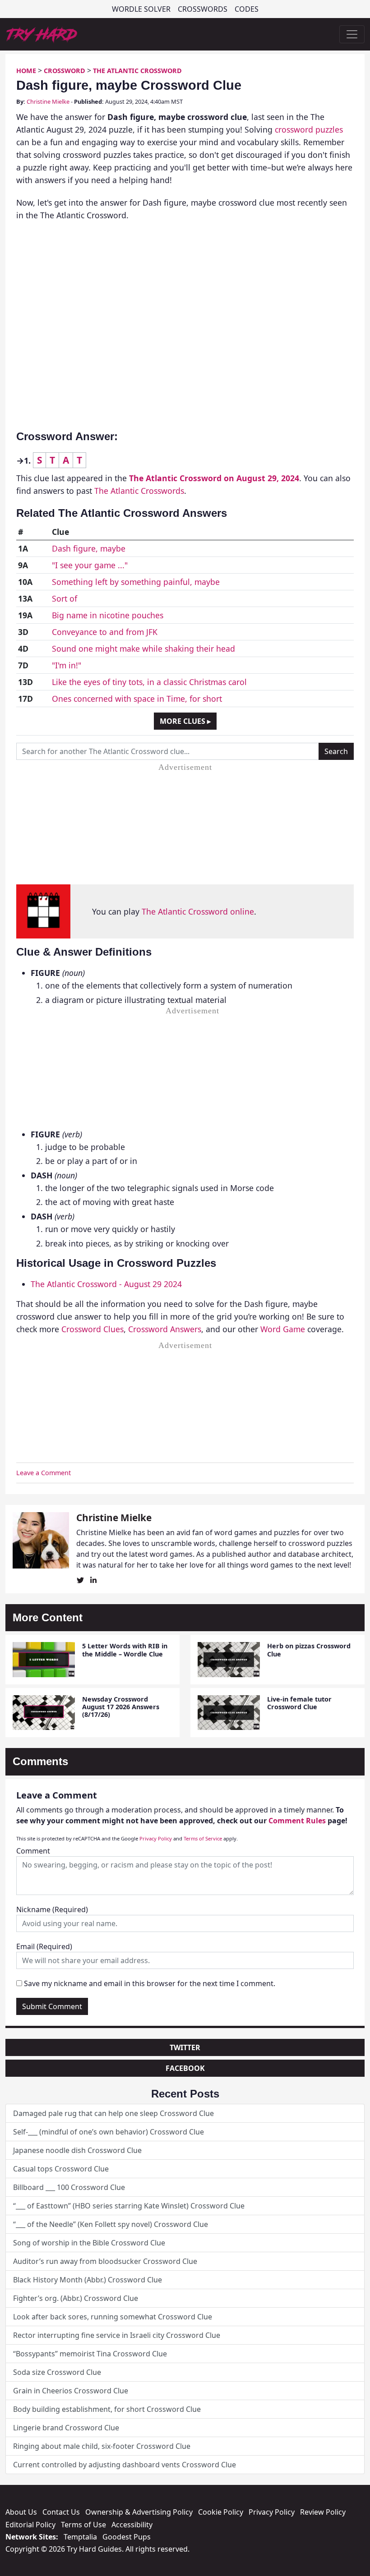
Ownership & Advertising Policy (139, 2512)
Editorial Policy (30, 2525)
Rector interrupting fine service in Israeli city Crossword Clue (117, 2335)
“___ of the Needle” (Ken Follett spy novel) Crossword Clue (111, 2224)
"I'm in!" (67, 665)
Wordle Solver (141, 9)
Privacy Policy (156, 1838)
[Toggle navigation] (352, 34)
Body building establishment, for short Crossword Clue (107, 2409)
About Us (21, 2512)
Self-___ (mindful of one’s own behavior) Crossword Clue (109, 2132)
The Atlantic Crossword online (198, 911)
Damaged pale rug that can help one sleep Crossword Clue (113, 2113)
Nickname (52, 1909)
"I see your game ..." (90, 565)
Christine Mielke (48, 101)
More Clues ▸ (185, 721)
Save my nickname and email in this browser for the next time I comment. (150, 1983)
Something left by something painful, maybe (136, 582)
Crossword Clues (92, 1329)
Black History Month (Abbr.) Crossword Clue (88, 2280)
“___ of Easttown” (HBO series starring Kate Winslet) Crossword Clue (129, 2206)
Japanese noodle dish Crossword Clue (77, 2150)
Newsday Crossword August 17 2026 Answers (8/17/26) (121, 1707)
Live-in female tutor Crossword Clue (299, 1703)
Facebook (185, 2068)
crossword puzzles (309, 129)
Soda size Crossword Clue (57, 2372)
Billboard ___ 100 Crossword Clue (69, 2187)
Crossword (65, 71)
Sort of (65, 598)
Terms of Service (203, 1838)
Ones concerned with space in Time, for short (137, 699)
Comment (33, 1851)
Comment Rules (297, 1821)
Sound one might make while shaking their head (143, 649)
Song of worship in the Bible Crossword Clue (89, 2243)
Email (44, 1946)
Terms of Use (83, 2525)
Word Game (283, 1329)
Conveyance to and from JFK (105, 632)
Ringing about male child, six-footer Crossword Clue (102, 2446)
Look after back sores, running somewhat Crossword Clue (113, 2317)
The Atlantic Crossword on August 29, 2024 (214, 478)
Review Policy (323, 2512)
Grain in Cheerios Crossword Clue (71, 2391)
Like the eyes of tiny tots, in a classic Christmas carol (149, 682)
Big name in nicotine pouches (108, 615)
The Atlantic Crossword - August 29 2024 (106, 1284)
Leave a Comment (44, 1473)
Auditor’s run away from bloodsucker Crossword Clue (105, 2261)
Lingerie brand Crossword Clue (66, 2428)
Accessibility (132, 2525)
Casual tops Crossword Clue (61, 2169)
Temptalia (80, 2537)
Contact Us (61, 2512)
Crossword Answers (165, 1329)
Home (26, 71)
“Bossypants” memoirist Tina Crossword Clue (90, 2354)
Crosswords (203, 9)
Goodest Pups (127, 2537)
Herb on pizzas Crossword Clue (309, 1650)
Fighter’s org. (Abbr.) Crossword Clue (76, 2298)
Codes (247, 9)
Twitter (185, 2047)
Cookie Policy (221, 2512)
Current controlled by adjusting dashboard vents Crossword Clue (125, 2465)
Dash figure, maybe (89, 548)
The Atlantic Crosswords (139, 491)
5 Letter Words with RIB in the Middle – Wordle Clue (125, 1650)
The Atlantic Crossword (137, 71)
